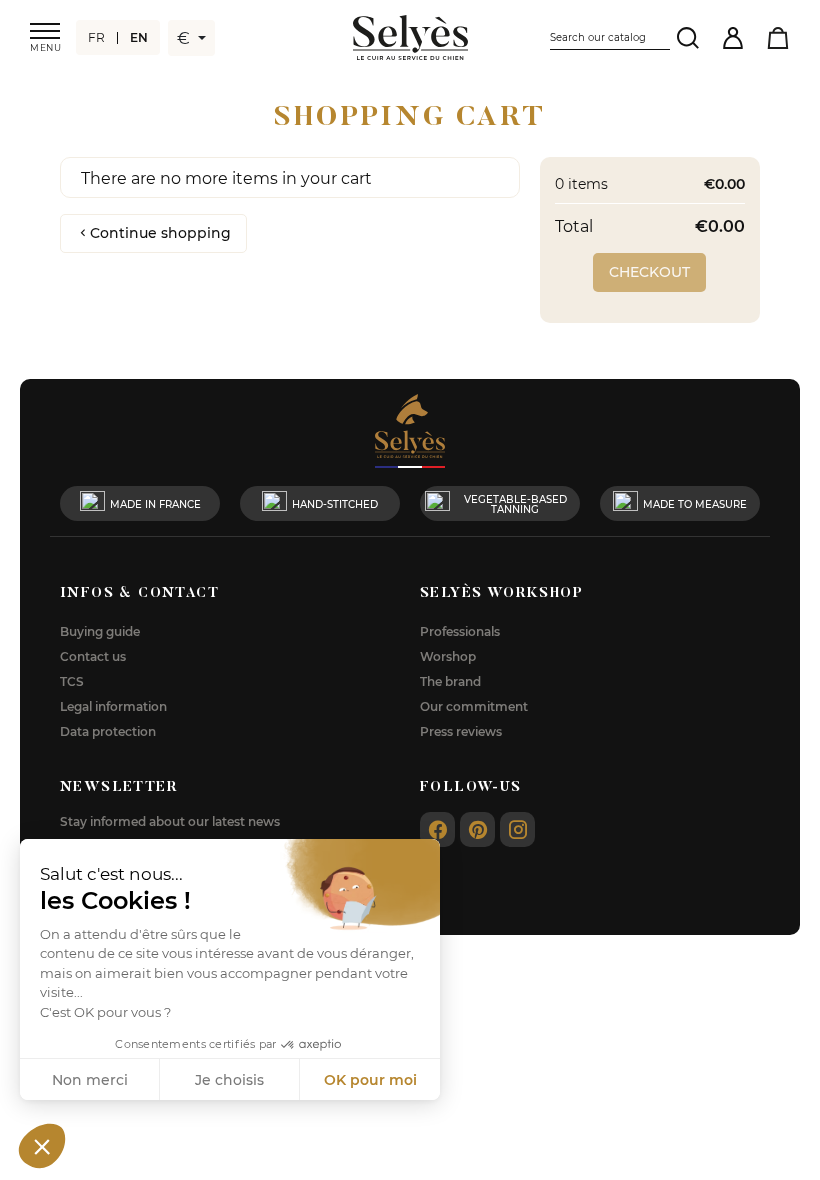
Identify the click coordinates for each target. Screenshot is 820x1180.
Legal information (113, 706)
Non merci (90, 1079)
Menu (45, 47)
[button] (42, 1146)
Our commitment (474, 706)
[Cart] (777, 37)
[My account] (732, 37)
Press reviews (461, 731)
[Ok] (687, 37)
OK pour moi (370, 1079)
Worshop (448, 656)
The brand (450, 681)
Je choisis (229, 1079)
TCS (72, 681)
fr (96, 37)
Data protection (108, 731)
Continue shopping (160, 232)
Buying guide (100, 631)
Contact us (93, 656)
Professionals (460, 631)
